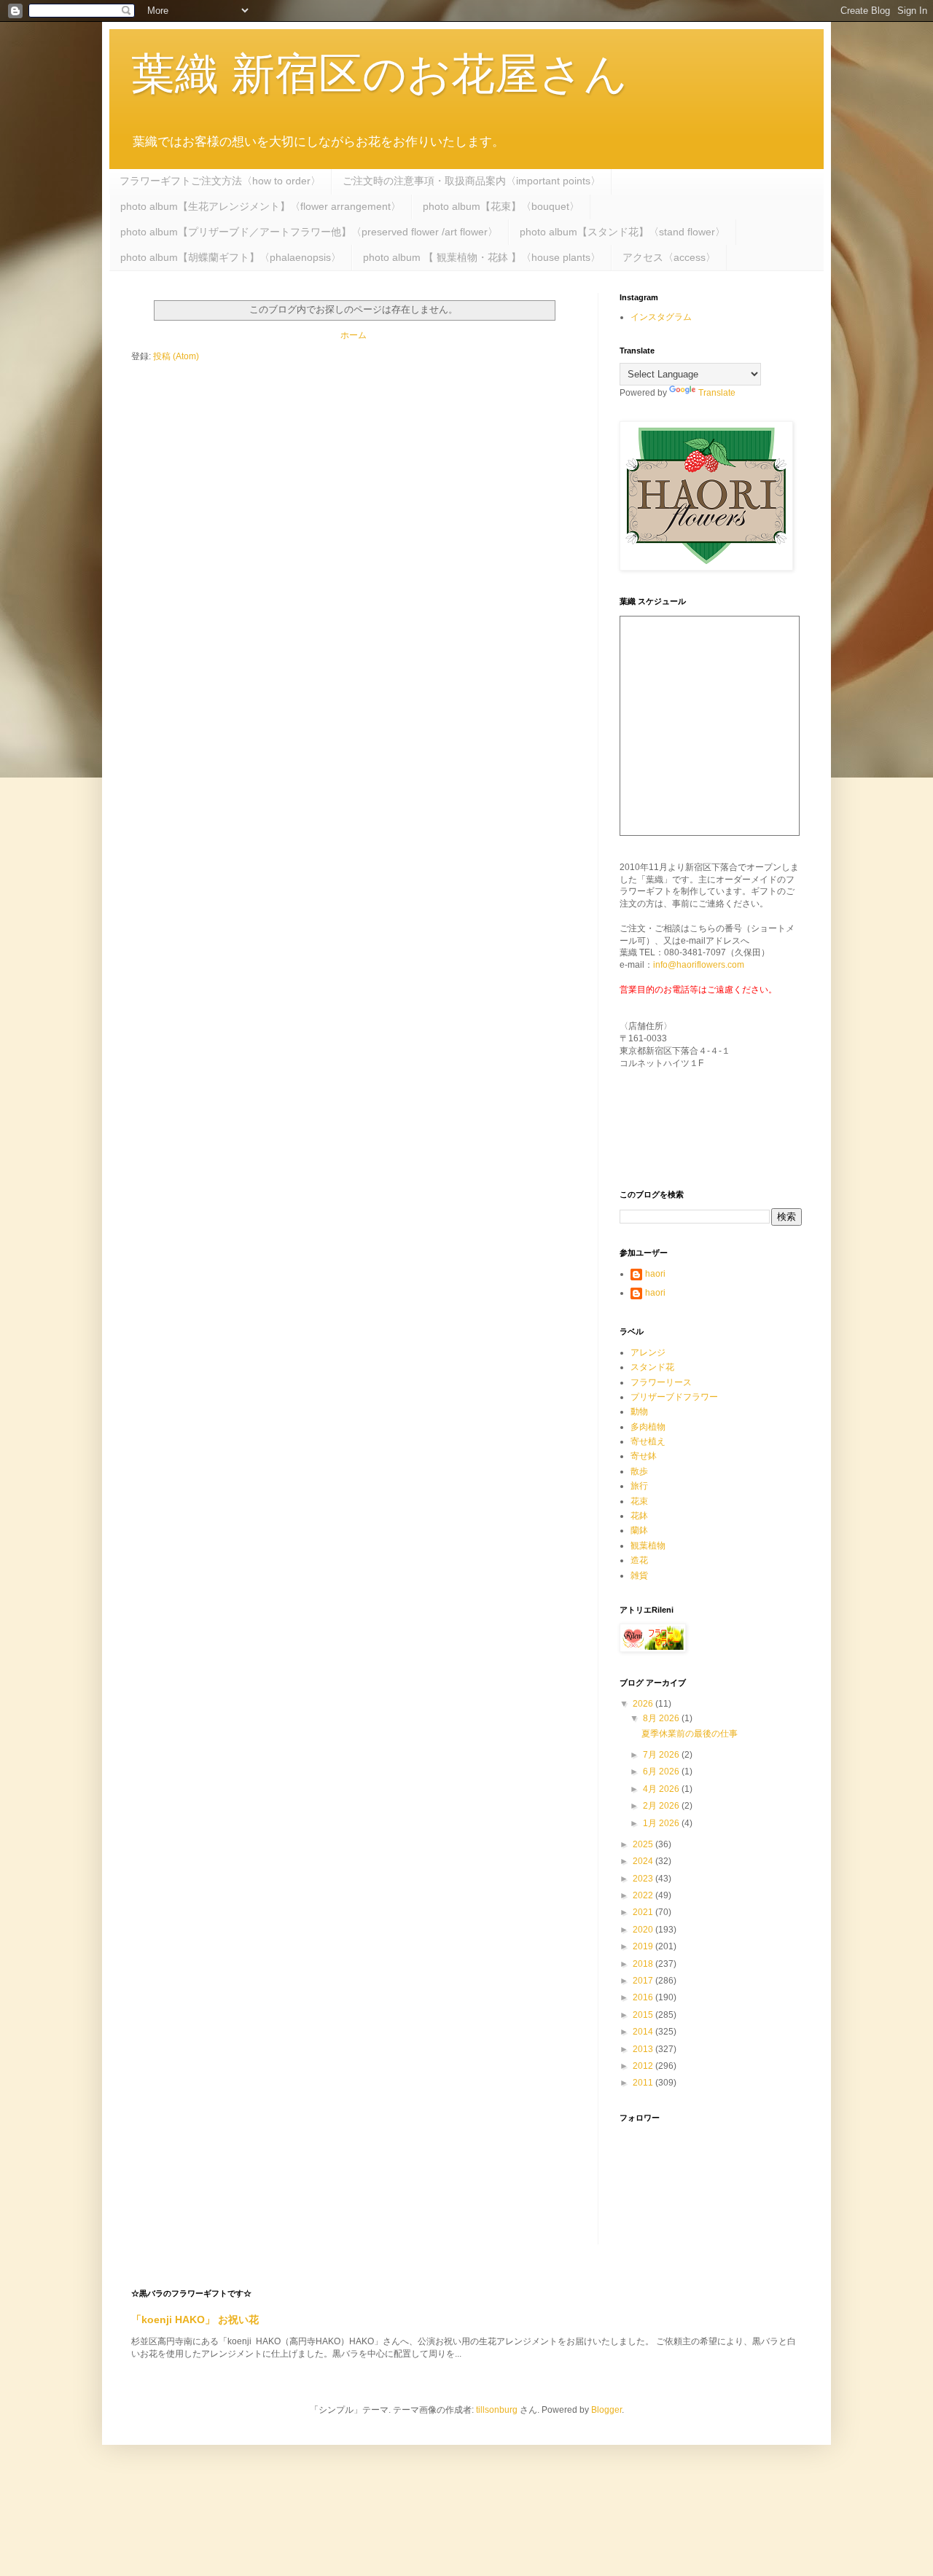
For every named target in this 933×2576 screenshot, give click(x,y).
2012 (644, 2066)
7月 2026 (662, 1755)
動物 (639, 1412)
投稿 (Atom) (176, 356)
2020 (644, 1930)
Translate (717, 393)
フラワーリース (661, 1382)
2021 (644, 1912)
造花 (639, 1560)
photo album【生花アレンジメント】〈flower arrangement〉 (261, 206)
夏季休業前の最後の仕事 (690, 1734)
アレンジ (648, 1352)
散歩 (639, 1471)
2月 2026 (662, 1806)
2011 (644, 2083)
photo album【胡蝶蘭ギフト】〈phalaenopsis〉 (231, 257)
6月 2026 (662, 1772)
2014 (644, 2032)
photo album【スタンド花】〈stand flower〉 (622, 232)
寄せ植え (648, 1441)
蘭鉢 (639, 1530)
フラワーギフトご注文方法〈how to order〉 (220, 181)
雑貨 (639, 1575)
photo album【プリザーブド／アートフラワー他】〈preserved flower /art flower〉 (309, 232)
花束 (639, 1501)
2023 (644, 1879)
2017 (644, 1981)
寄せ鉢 (644, 1456)
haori (655, 1274)
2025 (644, 1844)
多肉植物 (648, 1427)
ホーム (354, 335)
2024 (644, 1861)
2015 (644, 2015)
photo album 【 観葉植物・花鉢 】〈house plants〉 (482, 257)
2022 (644, 1895)
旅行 (639, 1486)
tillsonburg (497, 2410)
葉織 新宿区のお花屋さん (379, 74)
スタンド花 (652, 1367)
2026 (644, 1704)
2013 (644, 2049)
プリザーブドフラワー (674, 1397)
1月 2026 (662, 1823)
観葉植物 (648, 1546)
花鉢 (639, 1516)
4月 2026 (662, 1789)
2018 (644, 1964)
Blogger (606, 2410)
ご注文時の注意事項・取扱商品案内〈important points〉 (472, 181)
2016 (644, 1997)
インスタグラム (661, 317)
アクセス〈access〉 (669, 257)
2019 (644, 1946)
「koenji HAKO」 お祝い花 (195, 2319)
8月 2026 (662, 1718)
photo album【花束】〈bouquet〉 (501, 206)
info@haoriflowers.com (699, 965)
